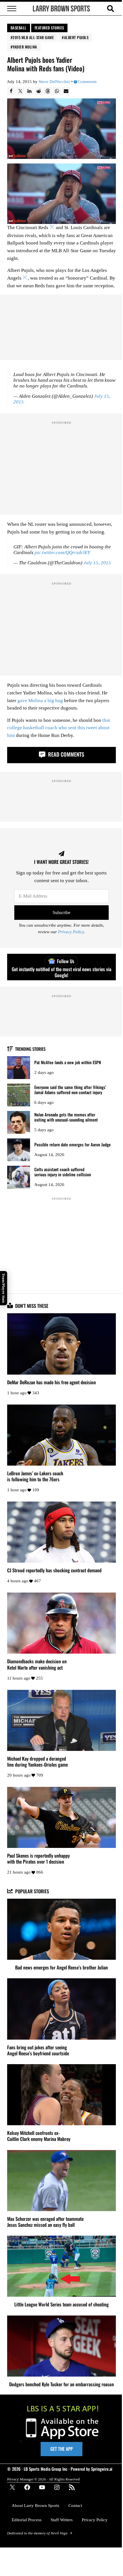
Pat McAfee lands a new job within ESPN (68, 1062)
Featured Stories (49, 28)
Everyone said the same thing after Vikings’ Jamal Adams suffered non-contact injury (70, 1090)
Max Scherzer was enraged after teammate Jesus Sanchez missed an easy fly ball (45, 2222)
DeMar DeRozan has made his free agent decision (51, 1382)
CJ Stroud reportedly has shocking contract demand (54, 1570)
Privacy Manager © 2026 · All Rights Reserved (43, 2479)
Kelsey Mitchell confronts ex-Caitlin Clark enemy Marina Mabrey (39, 2136)
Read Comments (65, 754)
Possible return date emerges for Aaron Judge (73, 1144)
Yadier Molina (25, 47)
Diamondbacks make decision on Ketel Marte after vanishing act (37, 1664)
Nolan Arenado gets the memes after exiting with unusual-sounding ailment (66, 1117)
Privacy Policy (71, 932)
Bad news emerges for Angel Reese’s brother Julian (61, 1967)
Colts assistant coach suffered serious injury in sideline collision (63, 1172)
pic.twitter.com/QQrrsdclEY (62, 552)
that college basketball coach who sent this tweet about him (59, 728)
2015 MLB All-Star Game (33, 37)
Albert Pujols (76, 37)
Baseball (19, 28)
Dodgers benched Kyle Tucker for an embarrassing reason (61, 2384)
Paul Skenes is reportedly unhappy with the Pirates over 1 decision (38, 1858)
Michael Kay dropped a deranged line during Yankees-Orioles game (37, 1761)
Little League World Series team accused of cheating (61, 2304)
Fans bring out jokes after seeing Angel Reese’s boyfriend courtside (38, 2050)
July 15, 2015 (97, 563)
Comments (87, 82)
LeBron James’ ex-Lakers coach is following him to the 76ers (35, 1476)
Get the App (61, 2449)
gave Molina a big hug (40, 701)
